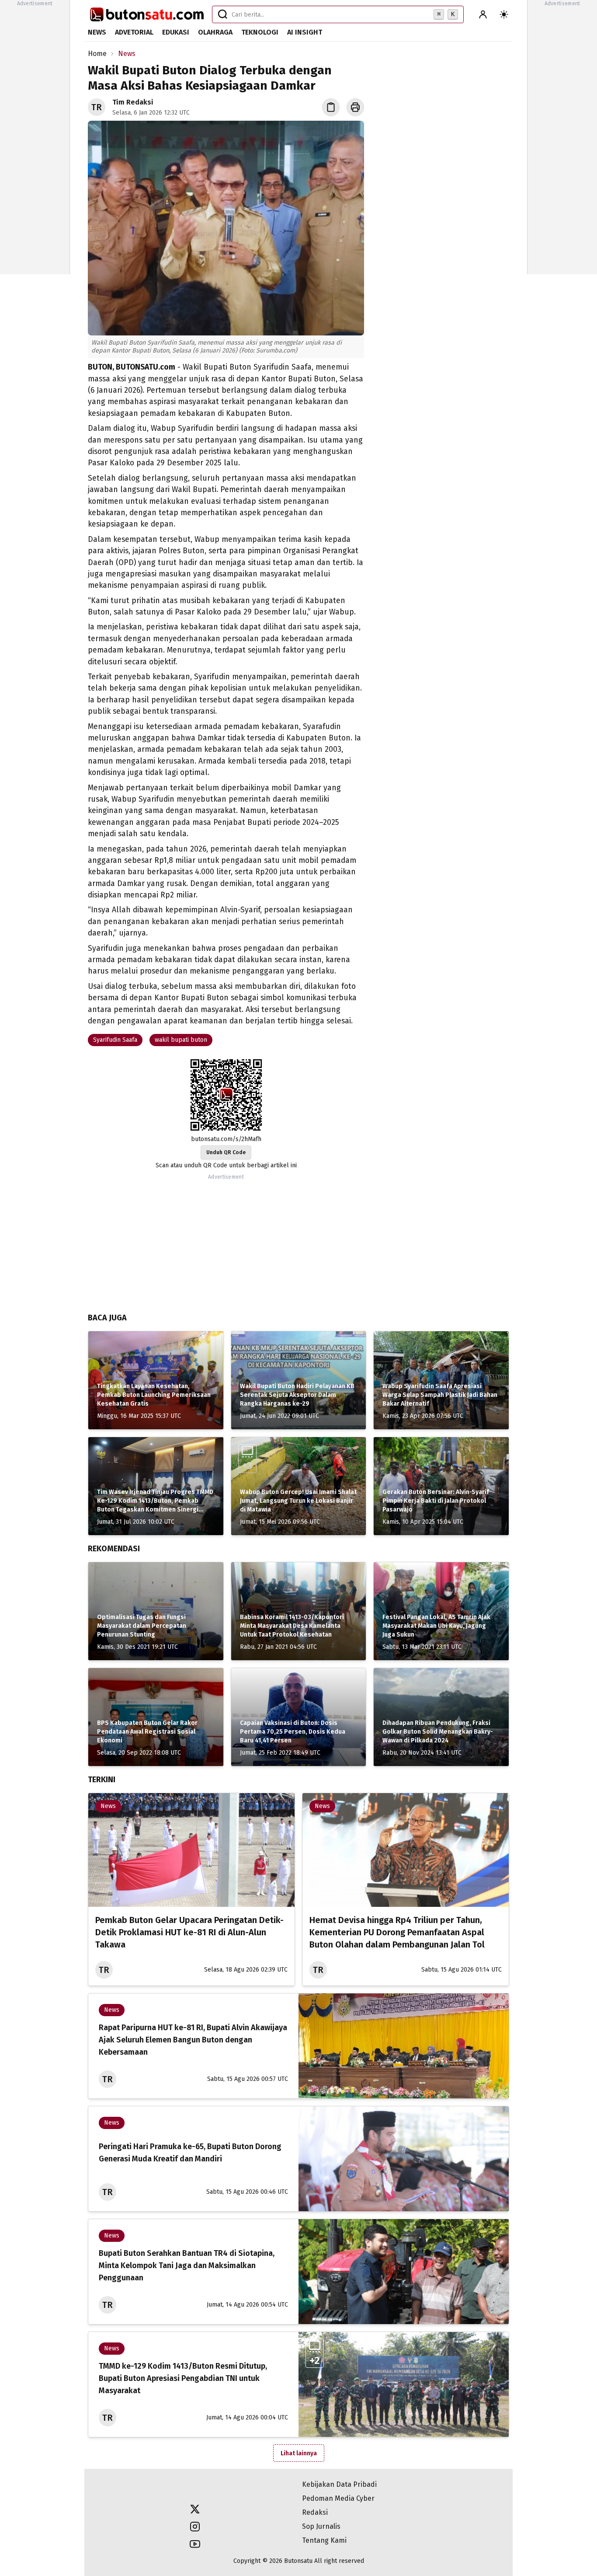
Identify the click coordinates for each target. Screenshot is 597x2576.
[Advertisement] (35, 140)
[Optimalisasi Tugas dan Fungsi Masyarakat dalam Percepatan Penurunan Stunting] (156, 1611)
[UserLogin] (483, 14)
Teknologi (260, 32)
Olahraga (215, 32)
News (97, 32)
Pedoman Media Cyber (338, 2498)
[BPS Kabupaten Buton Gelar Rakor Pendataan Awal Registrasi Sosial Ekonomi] (156, 1717)
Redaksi (315, 2512)
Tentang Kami (324, 2540)
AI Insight (305, 32)
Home (97, 54)
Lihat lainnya (299, 2453)
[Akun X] (195, 2509)
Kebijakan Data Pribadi (339, 2484)
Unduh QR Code (226, 1152)
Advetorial (134, 32)
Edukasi (176, 32)
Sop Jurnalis (321, 2526)
